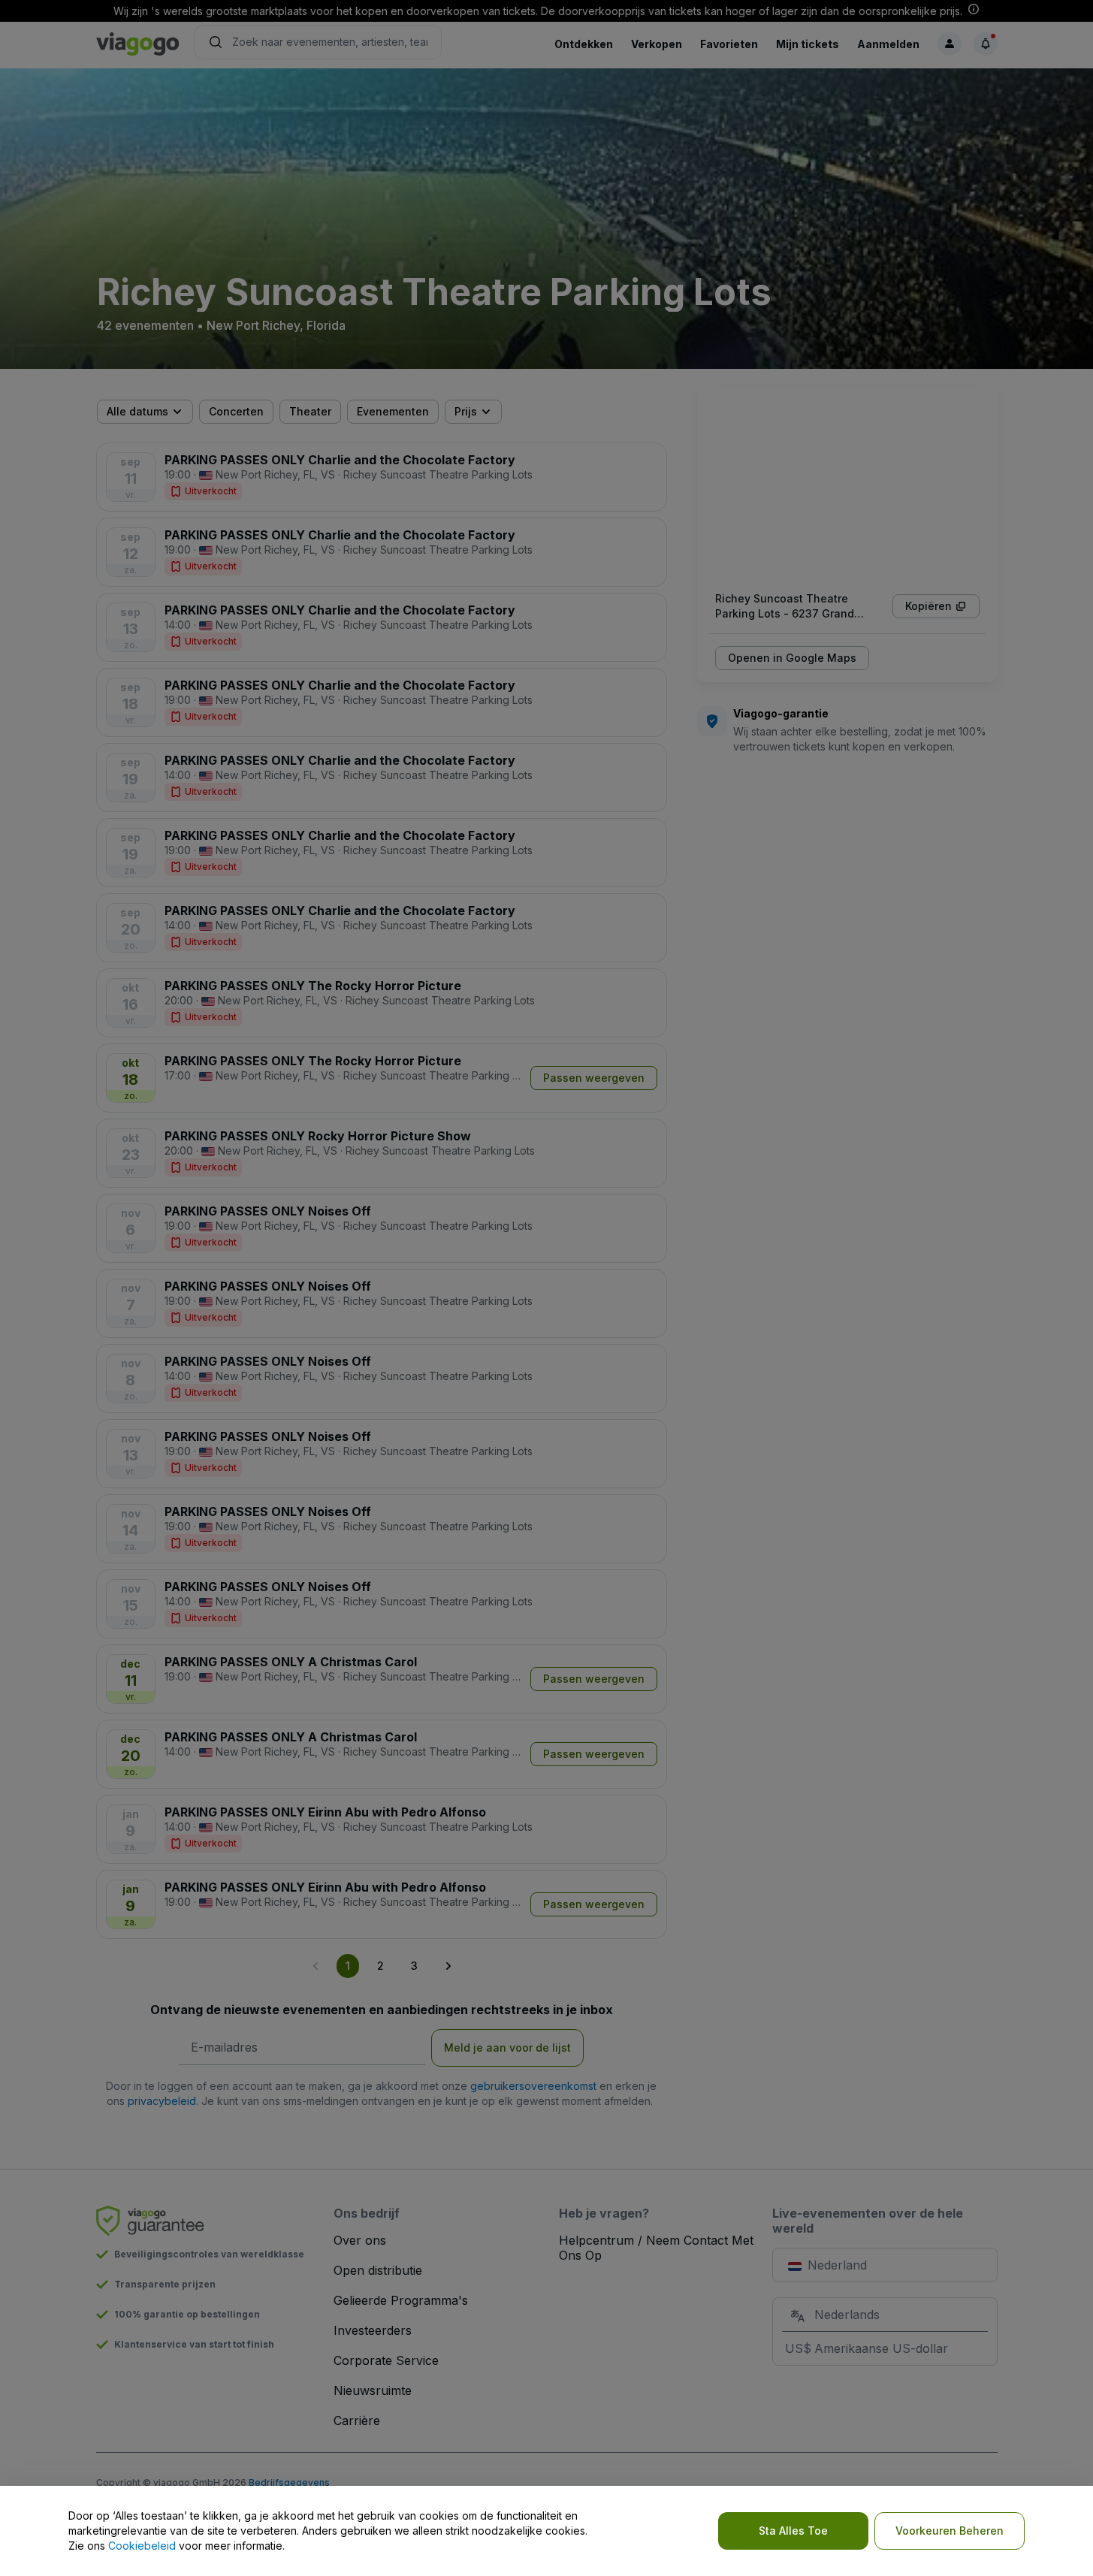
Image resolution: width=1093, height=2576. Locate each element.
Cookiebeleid (142, 2546)
